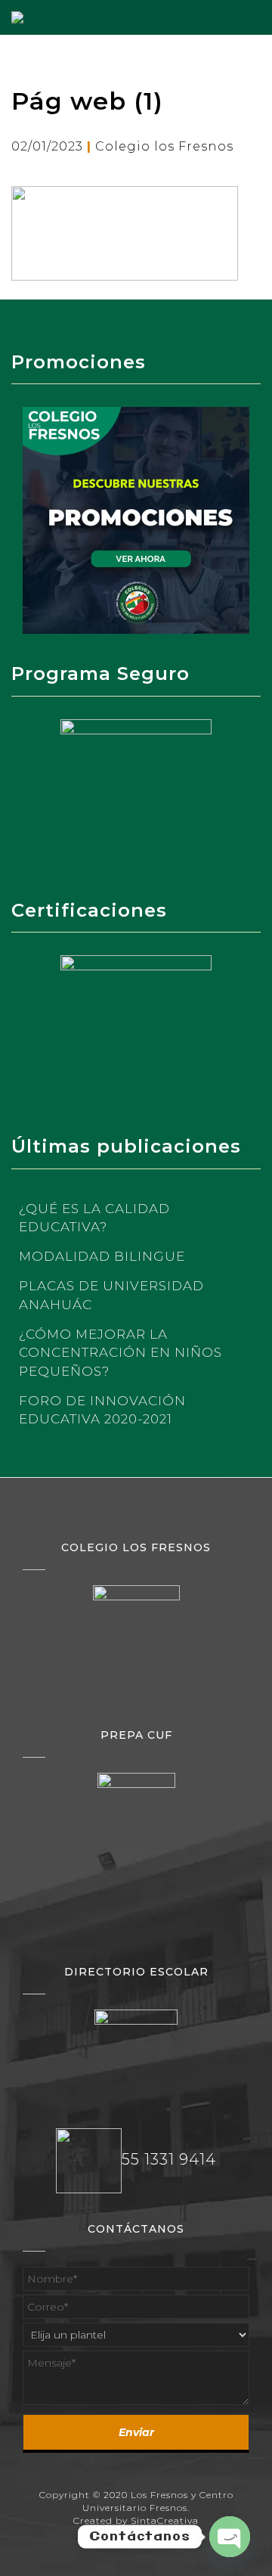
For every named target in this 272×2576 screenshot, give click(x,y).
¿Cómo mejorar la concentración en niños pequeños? (121, 1353)
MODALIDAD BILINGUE (102, 1256)
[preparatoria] (136, 1809)
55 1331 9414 (169, 2160)
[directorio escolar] (136, 2050)
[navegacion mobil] (261, 11)
